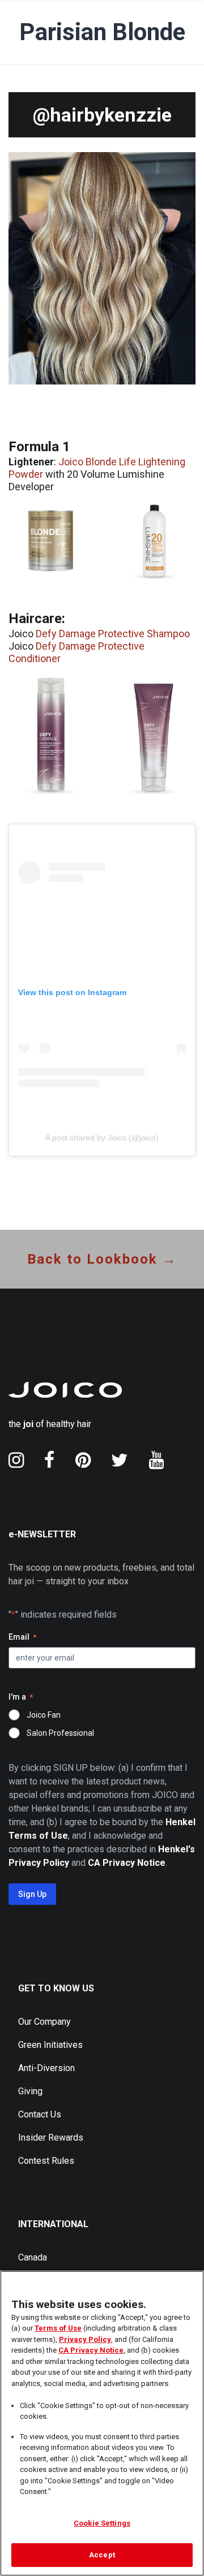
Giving (30, 2091)
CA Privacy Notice (91, 2350)
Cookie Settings (102, 2523)
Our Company (44, 2022)
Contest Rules (46, 2161)
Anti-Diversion (46, 2068)
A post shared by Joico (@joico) (102, 1138)
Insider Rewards (51, 2138)
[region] (102, 2423)
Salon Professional (60, 1733)
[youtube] (156, 1460)
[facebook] (50, 1460)
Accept (102, 2555)
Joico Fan (44, 1715)
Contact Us (40, 2114)
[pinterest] (83, 1460)
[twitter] (120, 1460)
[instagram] (16, 1460)
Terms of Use (58, 2328)
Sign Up (32, 1894)
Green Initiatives (50, 2045)
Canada (33, 2257)
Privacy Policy (85, 2339)
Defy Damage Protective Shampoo (113, 634)
